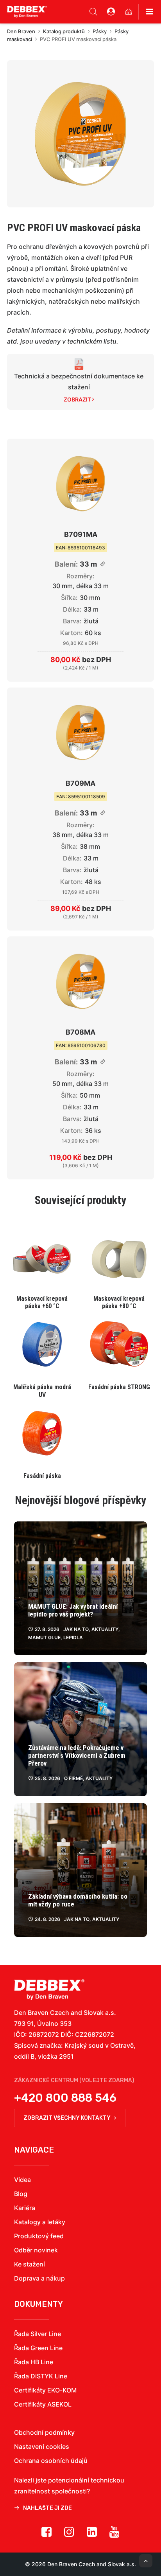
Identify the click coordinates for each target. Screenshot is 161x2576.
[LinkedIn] (92, 2535)
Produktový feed (39, 2236)
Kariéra (25, 2208)
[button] (80, 134)
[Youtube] (114, 2535)
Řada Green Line (38, 2348)
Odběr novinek (36, 2250)
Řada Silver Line (38, 2334)
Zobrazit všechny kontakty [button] (67, 2118)
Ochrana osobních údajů (51, 2461)
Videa (22, 2180)
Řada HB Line (34, 2362)
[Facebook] (47, 2535)
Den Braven (21, 31)
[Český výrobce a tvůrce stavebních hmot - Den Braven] (49, 1990)
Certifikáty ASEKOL (43, 2404)
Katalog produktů (64, 31)
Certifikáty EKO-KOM (45, 2390)
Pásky (100, 31)
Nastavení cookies (42, 2446)
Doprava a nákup (39, 2278)
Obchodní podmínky (44, 2432)
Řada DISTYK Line (41, 2376)
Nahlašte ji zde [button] (47, 2508)
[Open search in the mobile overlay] (93, 12)
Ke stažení (30, 2264)
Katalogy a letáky (40, 2222)
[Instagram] (69, 2535)
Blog (21, 2194)
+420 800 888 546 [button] (65, 2098)
